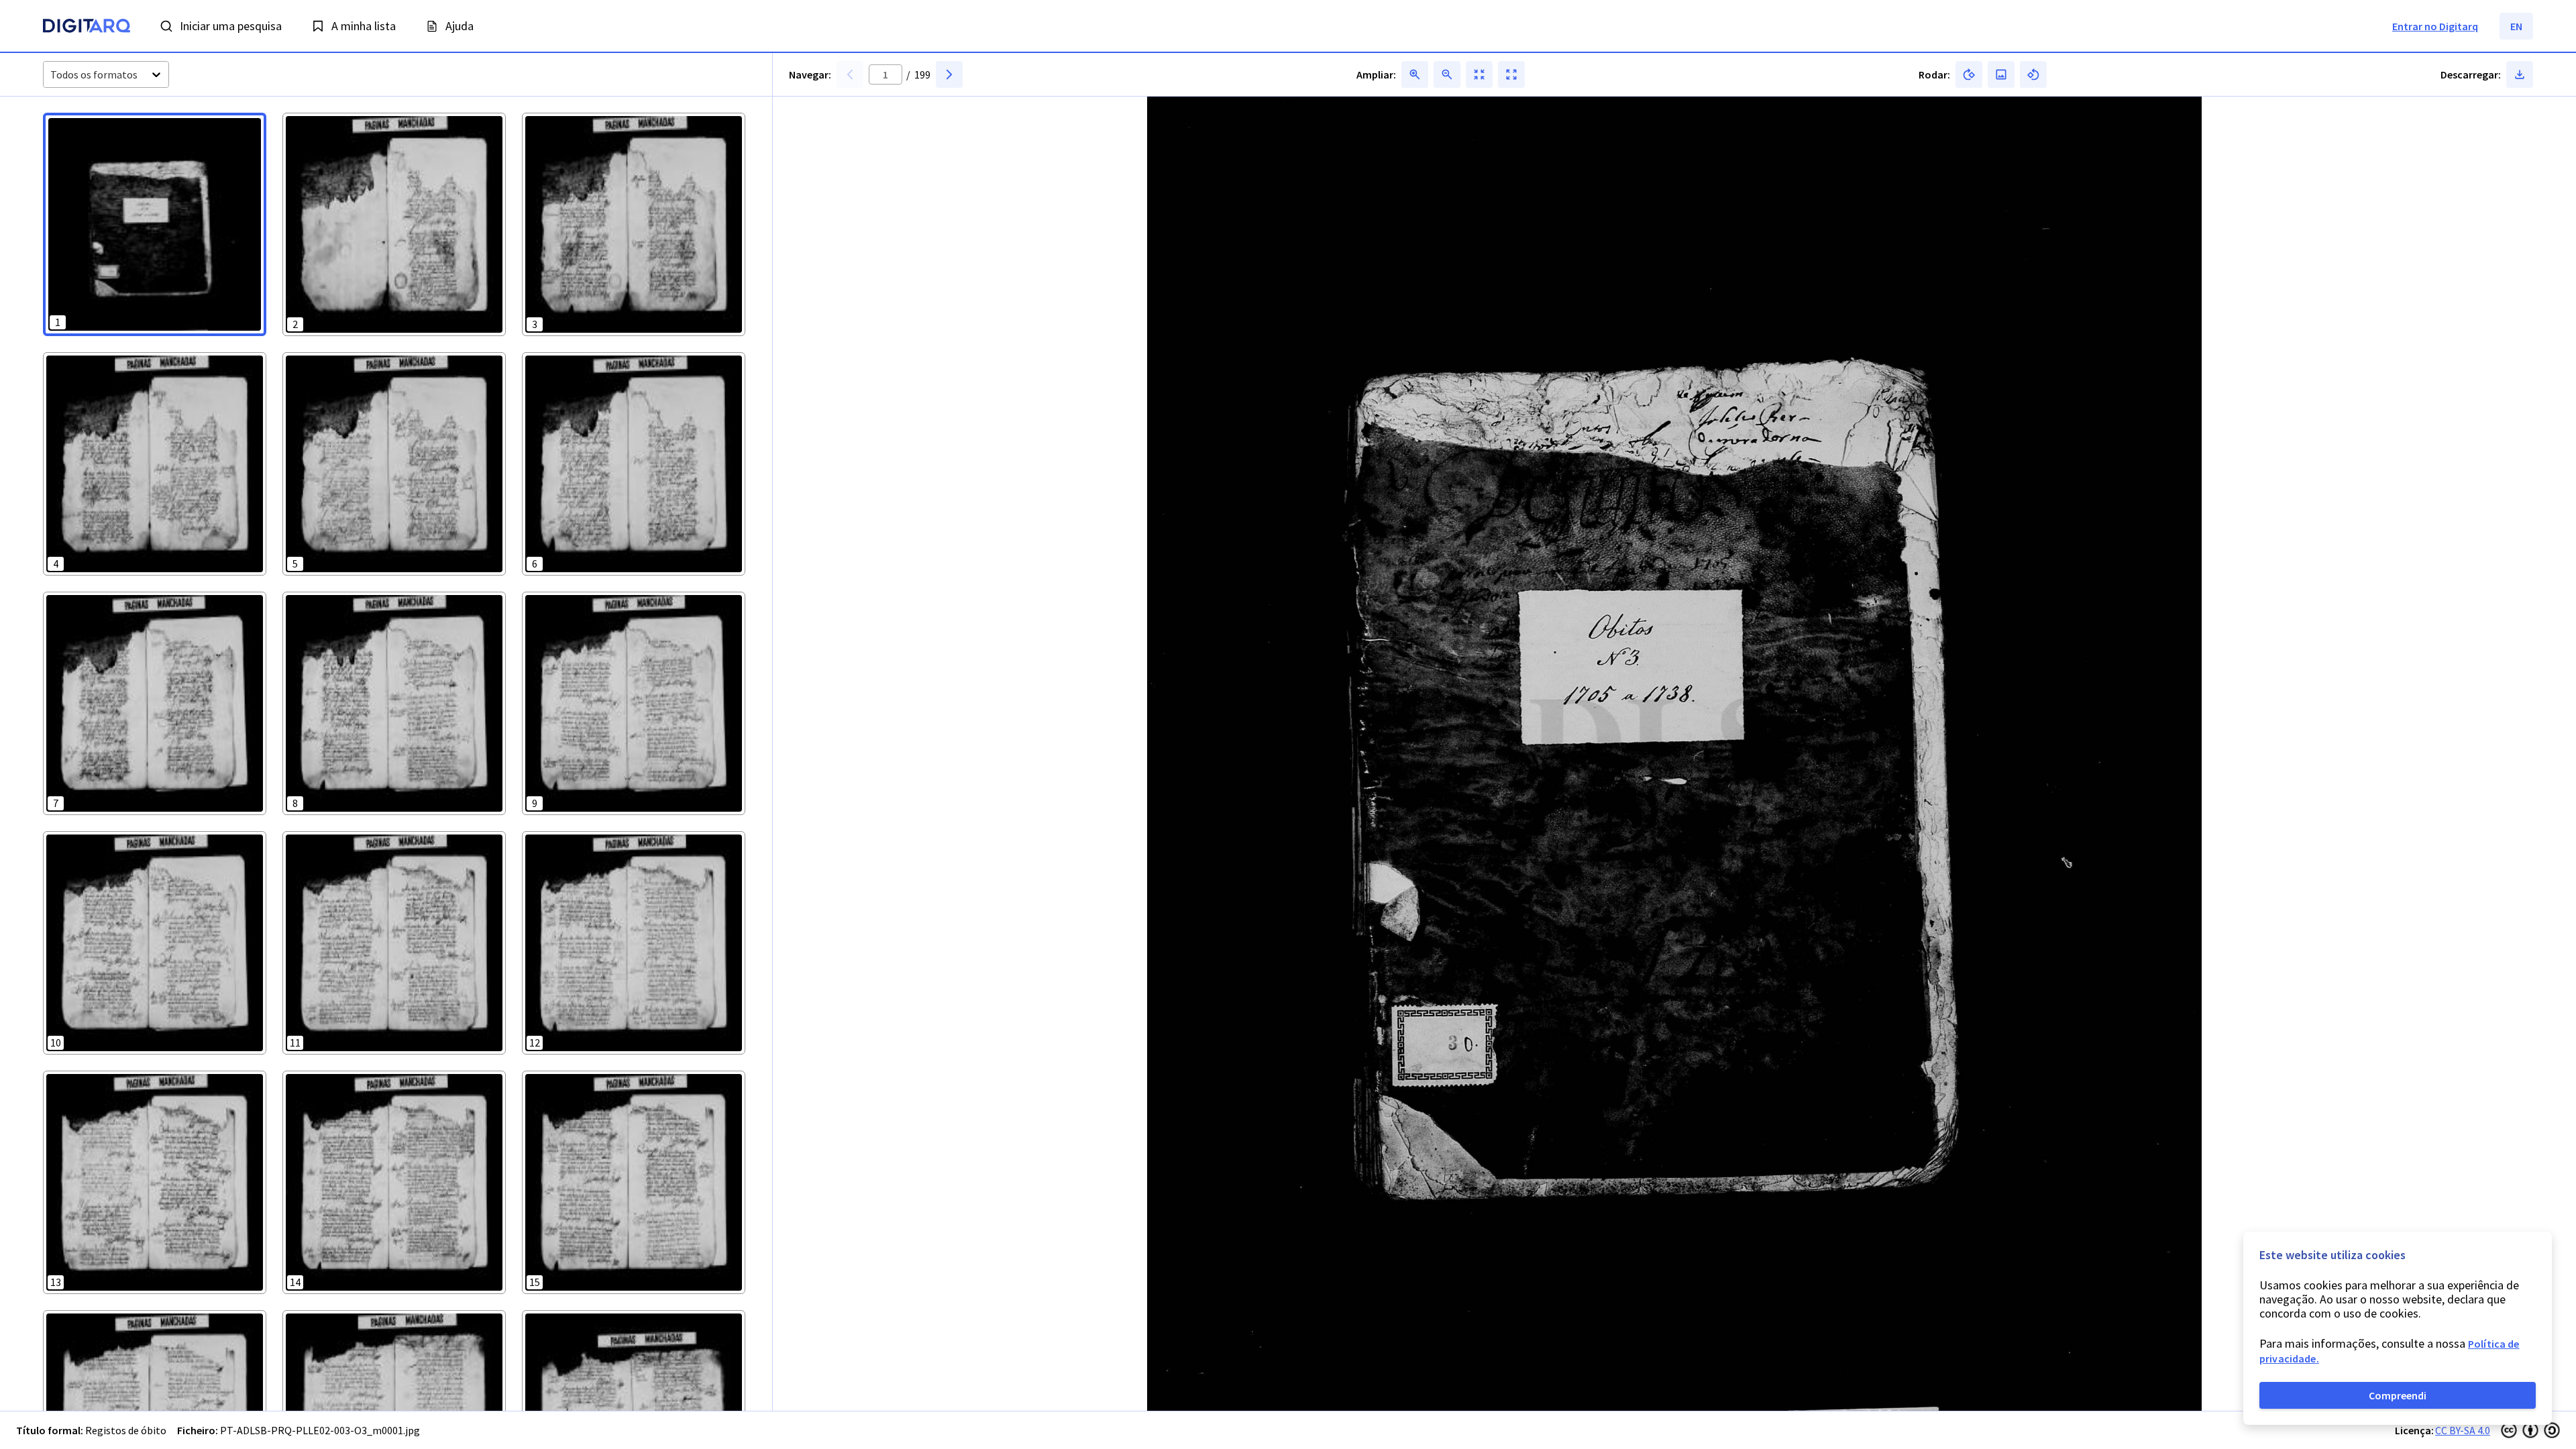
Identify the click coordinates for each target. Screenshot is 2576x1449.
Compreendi (2398, 1395)
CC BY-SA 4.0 (2463, 1430)
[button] (155, 224)
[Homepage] (87, 28)
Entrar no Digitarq (2435, 26)
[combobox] (51, 75)
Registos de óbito (126, 1430)
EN (2516, 26)
